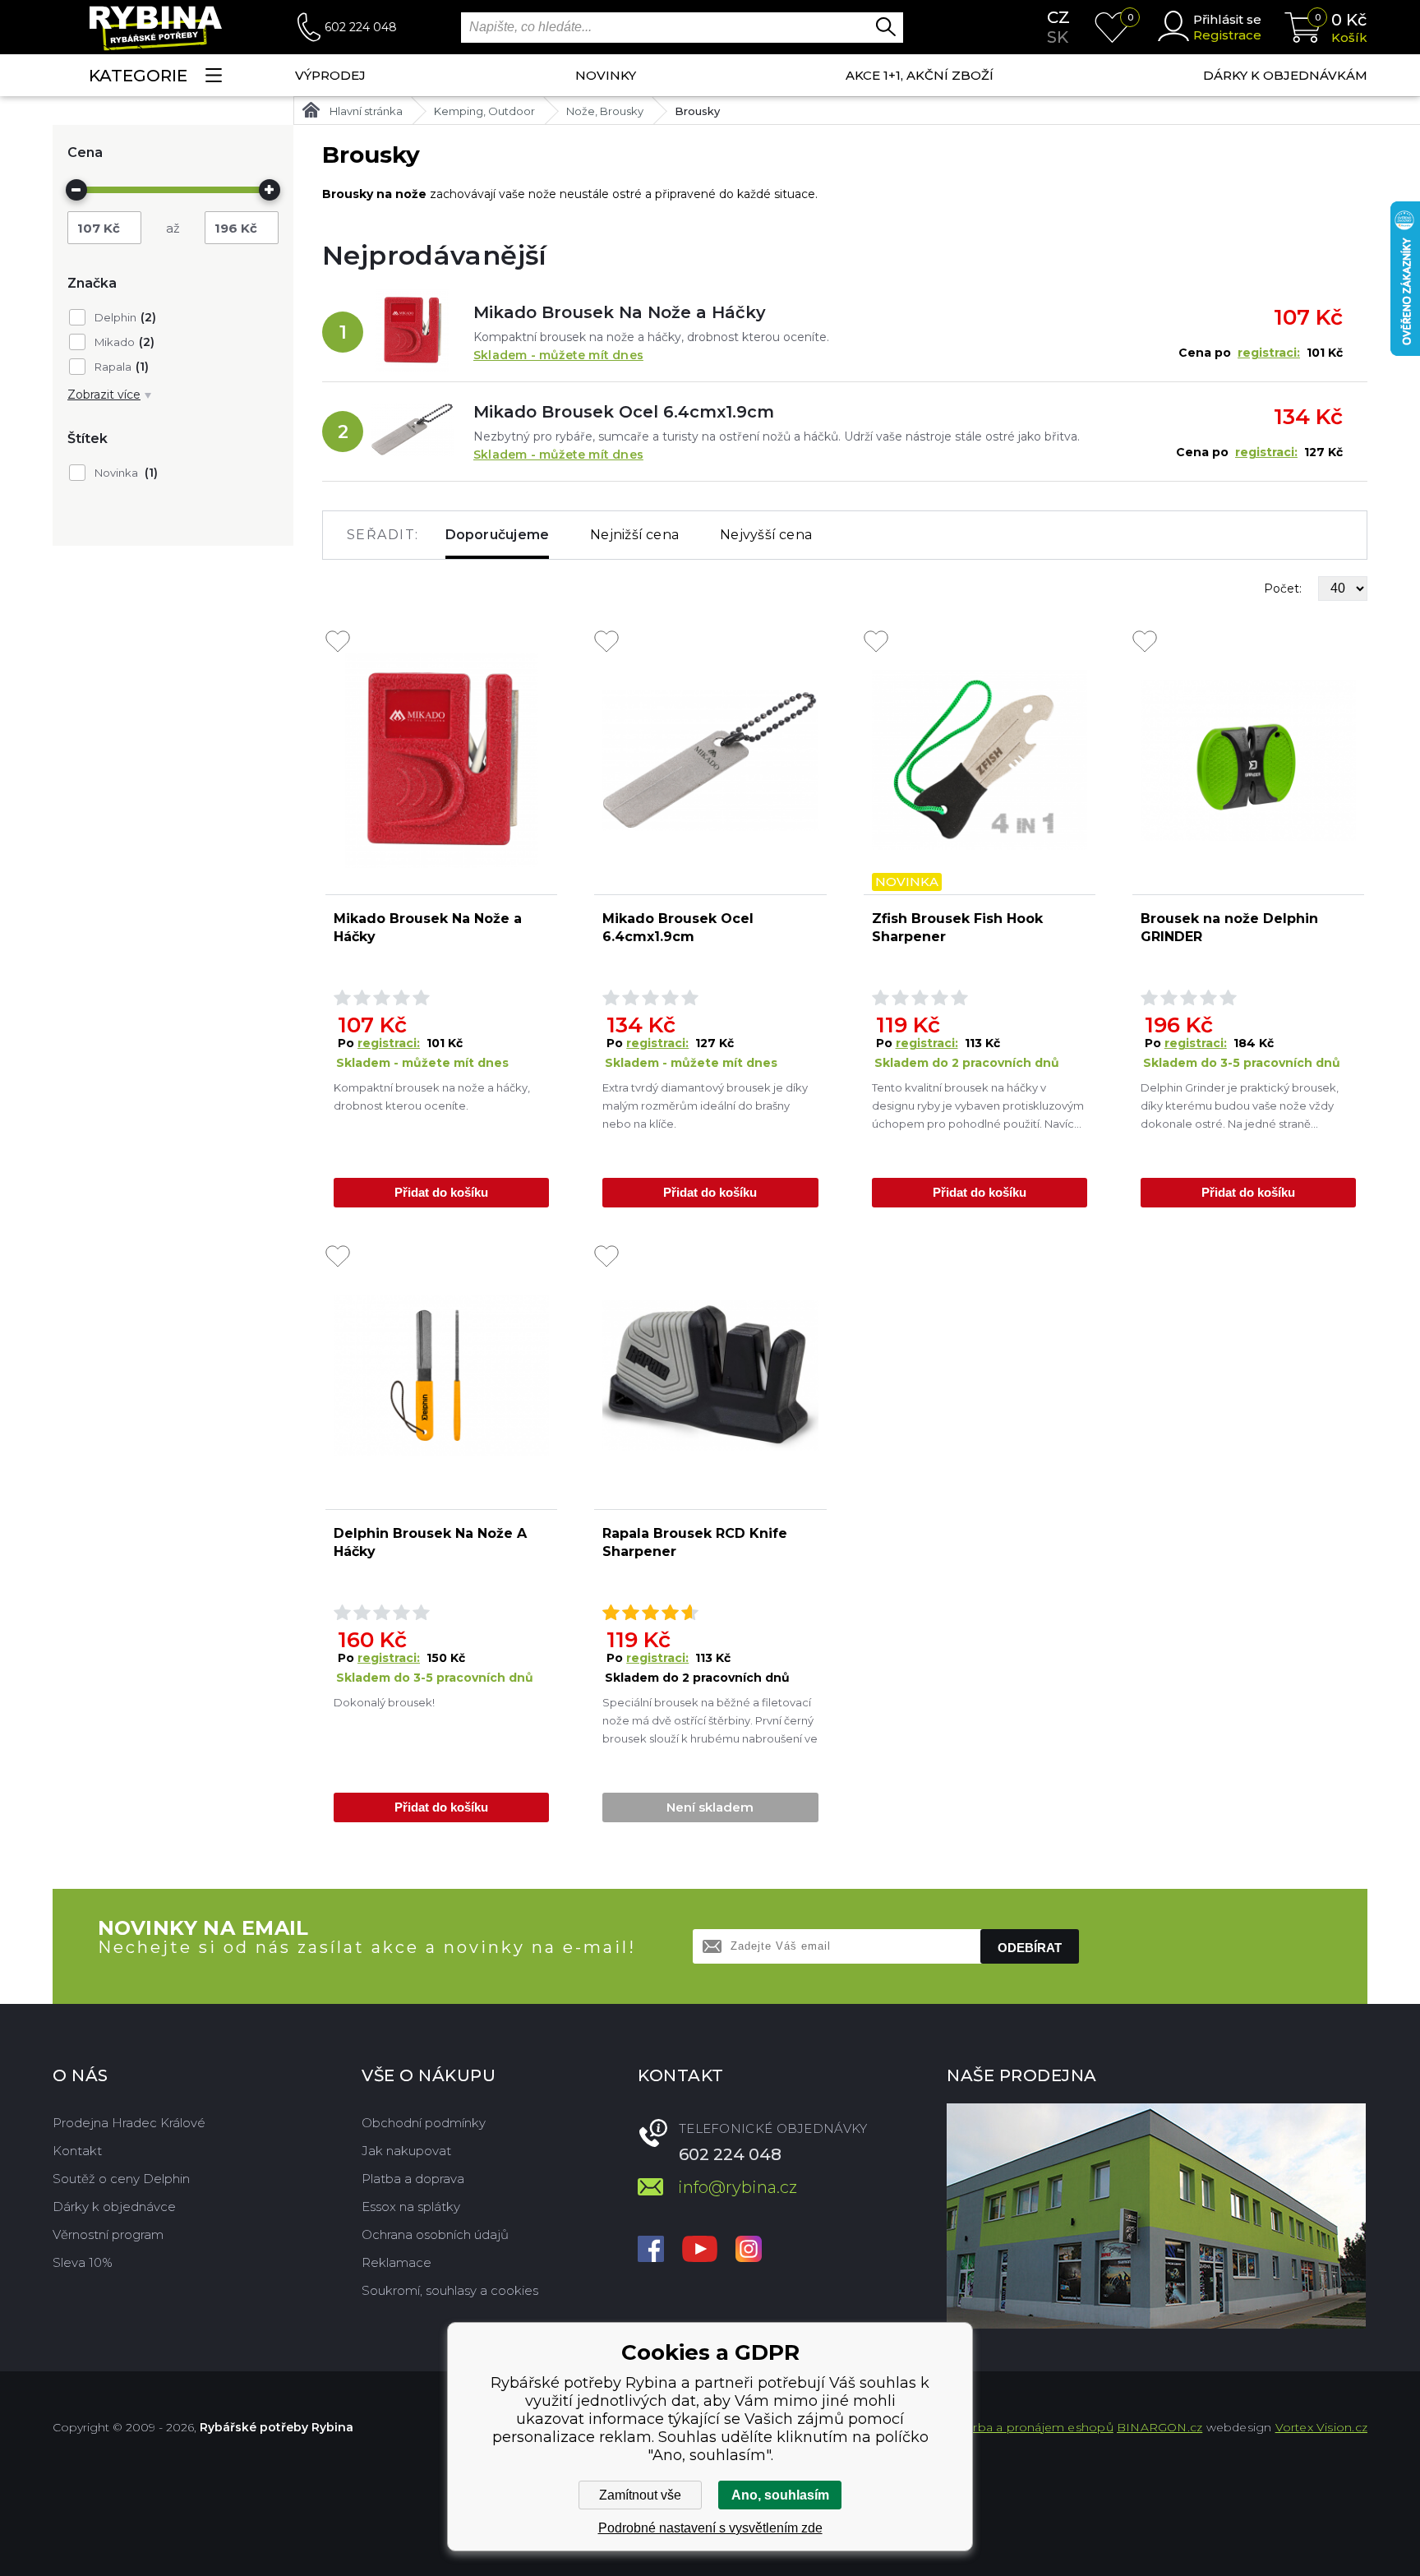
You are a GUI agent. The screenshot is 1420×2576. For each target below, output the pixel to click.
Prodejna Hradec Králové (129, 2123)
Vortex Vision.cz (1321, 2427)
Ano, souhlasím (780, 2495)
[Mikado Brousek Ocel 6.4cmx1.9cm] (413, 432)
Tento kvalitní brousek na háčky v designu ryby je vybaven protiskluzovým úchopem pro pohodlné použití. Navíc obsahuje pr (978, 1107)
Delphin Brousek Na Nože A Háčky (430, 1542)
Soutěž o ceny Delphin (121, 2179)
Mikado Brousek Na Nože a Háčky (620, 312)
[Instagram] (749, 2251)
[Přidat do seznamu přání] (338, 643)
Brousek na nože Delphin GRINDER (1229, 928)
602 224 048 (361, 27)
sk (1058, 37)
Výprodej (330, 75)
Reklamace (396, 2262)
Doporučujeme (498, 535)
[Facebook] (651, 2251)
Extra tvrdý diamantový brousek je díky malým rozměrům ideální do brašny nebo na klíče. (705, 1106)
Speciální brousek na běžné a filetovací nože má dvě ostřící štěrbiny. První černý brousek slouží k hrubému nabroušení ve (710, 1720)
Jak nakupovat (406, 2151)
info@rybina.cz (738, 2187)
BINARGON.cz (1160, 2427)
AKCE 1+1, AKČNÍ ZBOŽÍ (920, 75)
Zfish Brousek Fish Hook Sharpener (957, 928)
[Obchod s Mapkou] (1156, 2216)
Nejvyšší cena (766, 535)
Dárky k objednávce (114, 2207)
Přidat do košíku (441, 1192)
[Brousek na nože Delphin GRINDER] (1248, 760)
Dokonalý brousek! (384, 1702)
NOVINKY (606, 75)
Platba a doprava (413, 2179)
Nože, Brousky (605, 111)
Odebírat (1030, 1948)
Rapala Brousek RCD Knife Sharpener (695, 1542)
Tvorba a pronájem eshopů (1033, 2427)
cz (1058, 17)
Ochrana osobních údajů (435, 2234)
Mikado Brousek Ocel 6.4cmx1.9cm (624, 412)
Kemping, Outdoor (484, 111)
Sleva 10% (83, 2262)
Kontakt (77, 2151)
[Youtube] (700, 2251)
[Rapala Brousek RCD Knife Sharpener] (710, 1375)
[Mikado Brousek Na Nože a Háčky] (413, 332)
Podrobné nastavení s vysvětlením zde (710, 2528)
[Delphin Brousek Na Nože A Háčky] (441, 1375)
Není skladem (710, 1807)
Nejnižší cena (634, 535)
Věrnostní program (108, 2234)
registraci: (1269, 353)
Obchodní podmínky (424, 2123)
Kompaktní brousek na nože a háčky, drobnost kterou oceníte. (432, 1096)
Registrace (1227, 35)
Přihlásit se (1227, 19)
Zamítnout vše (640, 2495)
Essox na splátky (411, 2207)
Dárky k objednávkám (1285, 75)
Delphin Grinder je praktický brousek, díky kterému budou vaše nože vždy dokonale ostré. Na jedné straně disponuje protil (1240, 1107)
